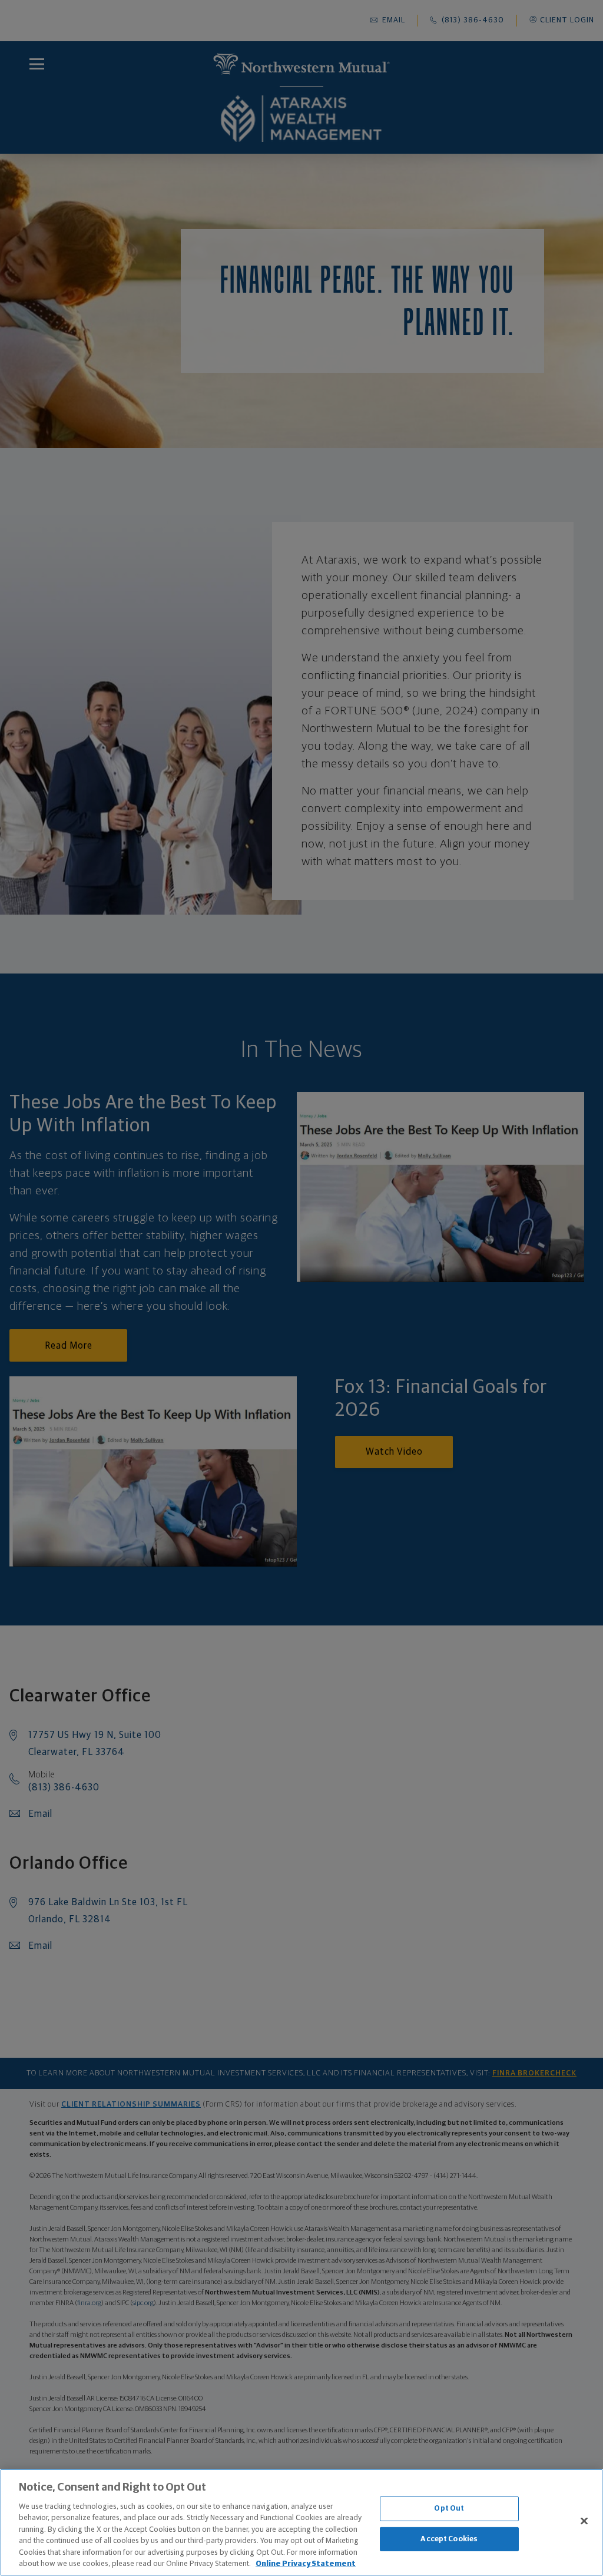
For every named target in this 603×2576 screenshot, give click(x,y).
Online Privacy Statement (306, 2564)
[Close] (584, 2521)
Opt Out (449, 2509)
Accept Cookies (449, 2539)
